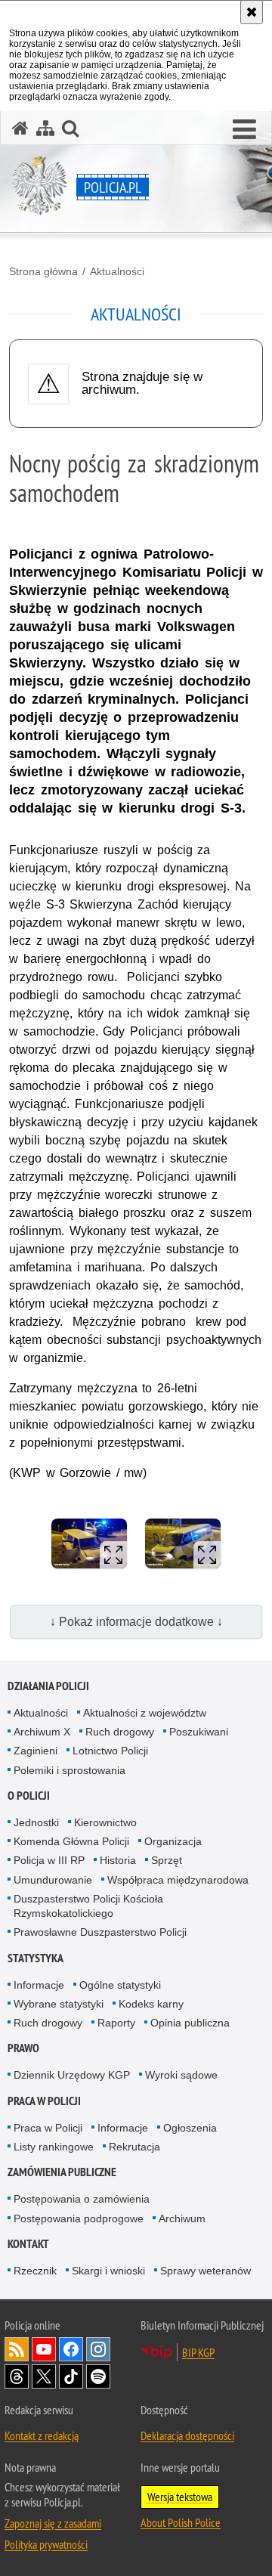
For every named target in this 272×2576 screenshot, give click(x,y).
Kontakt (28, 2244)
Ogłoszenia (190, 2128)
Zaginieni (36, 1751)
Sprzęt (167, 1860)
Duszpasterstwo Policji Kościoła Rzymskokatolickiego (88, 1906)
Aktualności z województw (145, 1713)
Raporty (116, 2023)
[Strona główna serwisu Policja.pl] (20, 128)
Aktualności (117, 271)
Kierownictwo (105, 1822)
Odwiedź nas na (44, 2349)
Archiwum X (42, 1732)
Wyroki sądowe (181, 2075)
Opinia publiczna (190, 2023)
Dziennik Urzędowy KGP (72, 2075)
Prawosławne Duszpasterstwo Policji (100, 1932)
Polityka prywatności (46, 2544)
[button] (244, 130)
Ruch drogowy (120, 1732)
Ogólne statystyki (120, 1985)
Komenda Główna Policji (71, 1841)
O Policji (29, 1796)
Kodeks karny (151, 2004)
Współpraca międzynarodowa (178, 1880)
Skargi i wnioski (108, 2271)
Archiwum (182, 2218)
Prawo (23, 2048)
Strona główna (43, 271)
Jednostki (36, 1822)
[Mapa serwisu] (45, 128)
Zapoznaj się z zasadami (53, 2523)
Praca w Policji (44, 2101)
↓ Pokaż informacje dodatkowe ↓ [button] (136, 1622)
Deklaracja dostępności (187, 2435)
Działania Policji (48, 1686)
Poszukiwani (199, 1732)
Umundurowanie (53, 1880)
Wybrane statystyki (59, 2004)
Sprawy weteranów (206, 2271)
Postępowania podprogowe (79, 2218)
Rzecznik (35, 2271)
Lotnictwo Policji (110, 1751)
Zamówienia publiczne (62, 2172)
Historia (118, 1860)
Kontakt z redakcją (42, 2435)
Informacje (39, 1985)
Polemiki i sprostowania (70, 1770)
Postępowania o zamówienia (82, 2199)
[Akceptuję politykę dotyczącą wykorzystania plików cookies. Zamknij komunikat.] (252, 12)
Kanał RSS (17, 2349)
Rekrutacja (134, 2147)
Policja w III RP (49, 1860)
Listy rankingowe (54, 2147)
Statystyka (36, 1958)
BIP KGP (198, 2352)
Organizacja (173, 1841)
